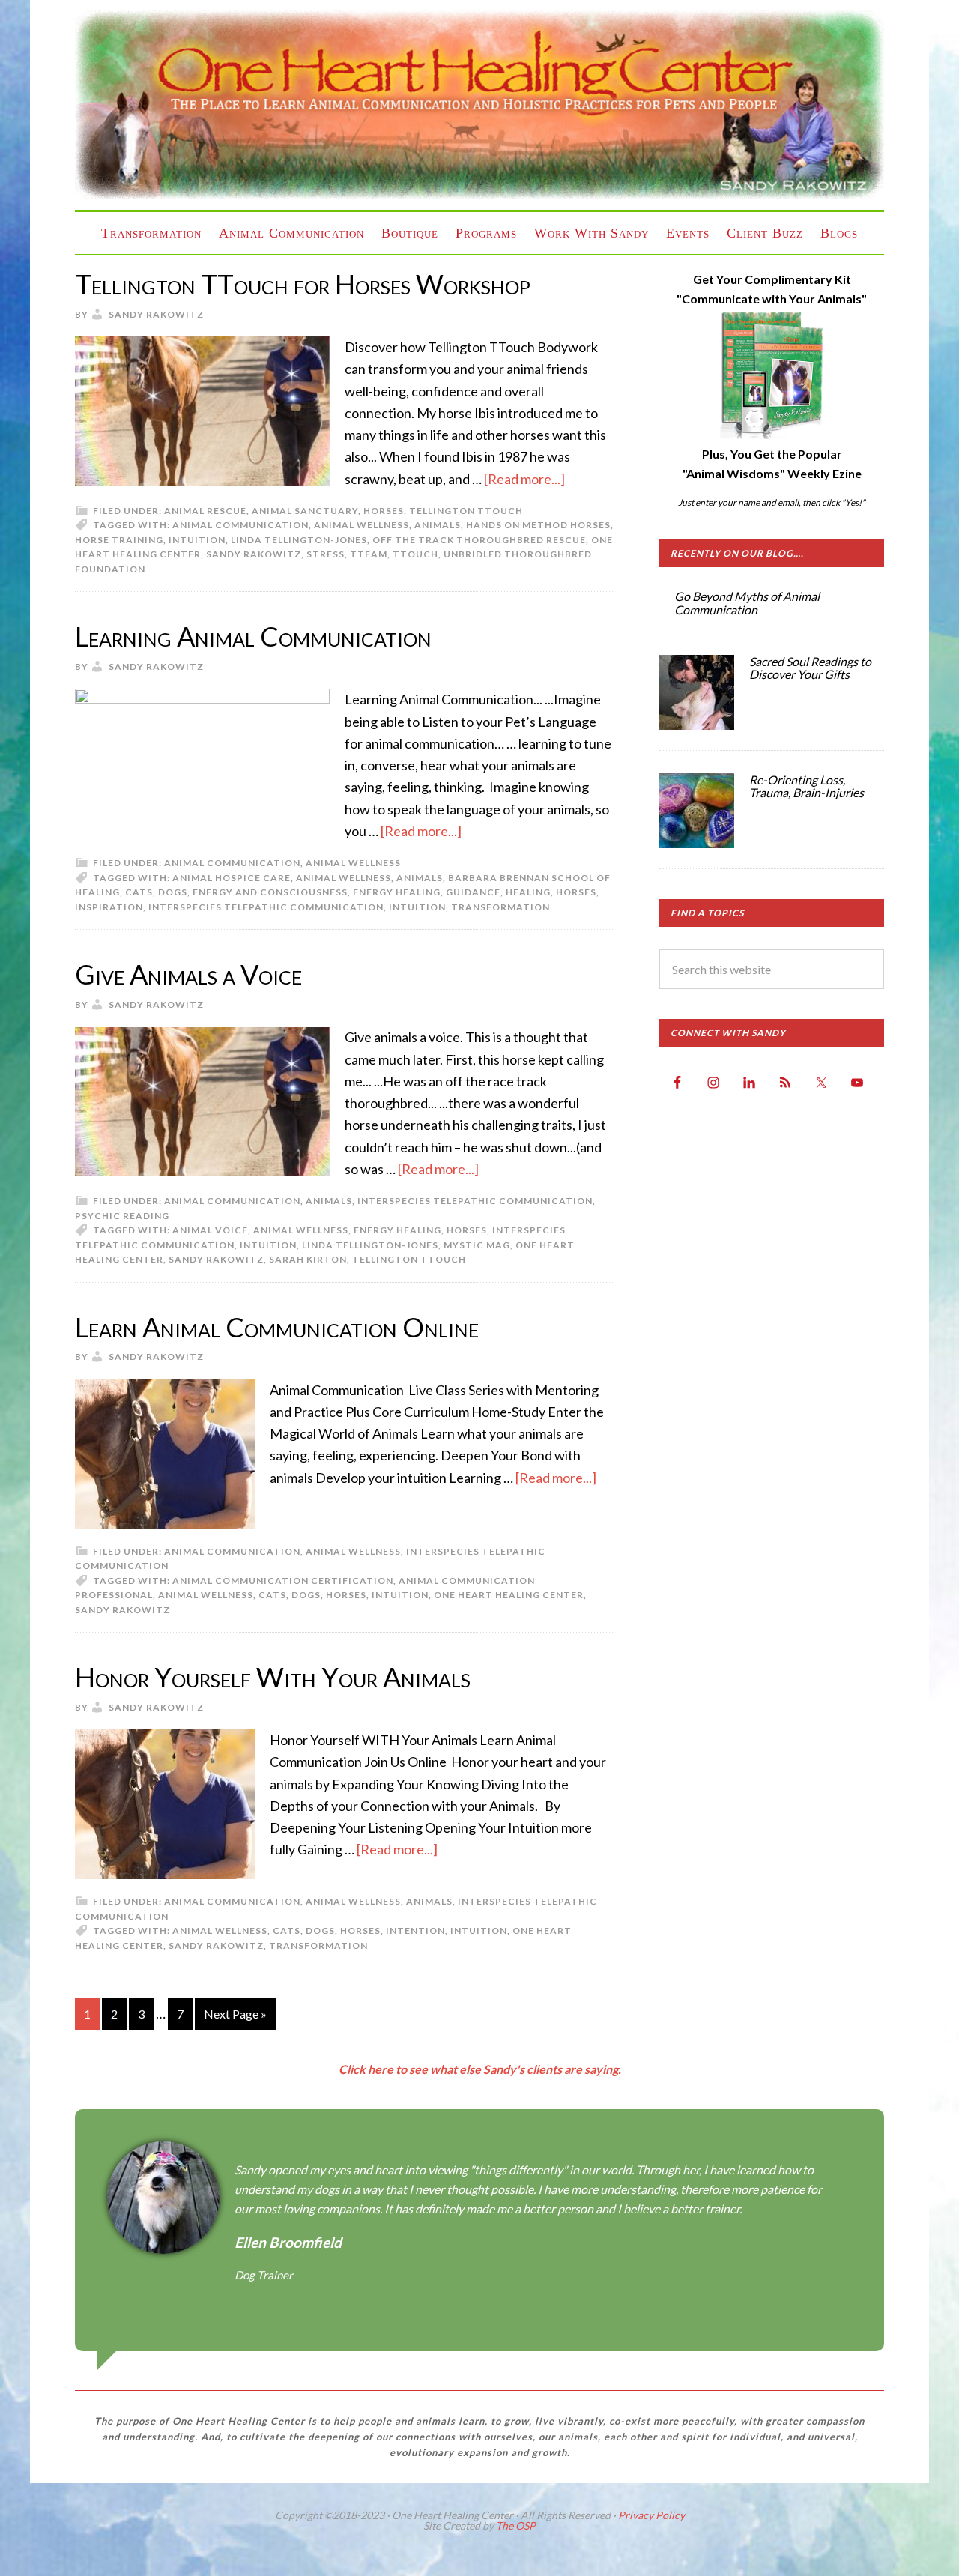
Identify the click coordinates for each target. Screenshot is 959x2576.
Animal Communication (240, 525)
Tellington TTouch (466, 511)
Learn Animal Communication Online (277, 1327)
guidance (473, 892)
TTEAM (369, 554)
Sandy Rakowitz (254, 554)
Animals (329, 1201)
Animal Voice (210, 1230)
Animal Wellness (361, 525)
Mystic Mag (477, 1245)
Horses (384, 511)
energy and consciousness (270, 892)
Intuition (197, 540)
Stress (326, 554)
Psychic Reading (122, 1216)
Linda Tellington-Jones (299, 540)
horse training (119, 540)
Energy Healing (397, 892)
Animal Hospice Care (232, 878)
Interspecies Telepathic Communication (266, 907)
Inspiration (109, 907)
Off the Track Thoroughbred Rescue (479, 540)
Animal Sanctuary (305, 511)
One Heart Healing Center (479, 105)
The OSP (516, 2525)
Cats (139, 892)
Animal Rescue (205, 511)
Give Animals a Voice (188, 974)
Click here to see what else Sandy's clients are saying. (480, 2069)
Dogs (173, 892)
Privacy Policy (651, 2515)
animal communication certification (283, 1581)
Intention (415, 1931)
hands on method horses (538, 525)
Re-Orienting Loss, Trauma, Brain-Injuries (807, 786)
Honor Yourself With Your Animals (273, 1677)
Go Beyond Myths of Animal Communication (747, 603)
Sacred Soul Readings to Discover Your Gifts (810, 668)
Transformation (500, 907)
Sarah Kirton (308, 1259)
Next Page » (235, 2014)
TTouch (415, 554)
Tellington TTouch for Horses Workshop (303, 284)
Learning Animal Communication (253, 636)
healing (528, 892)
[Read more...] (524, 479)
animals (438, 525)
